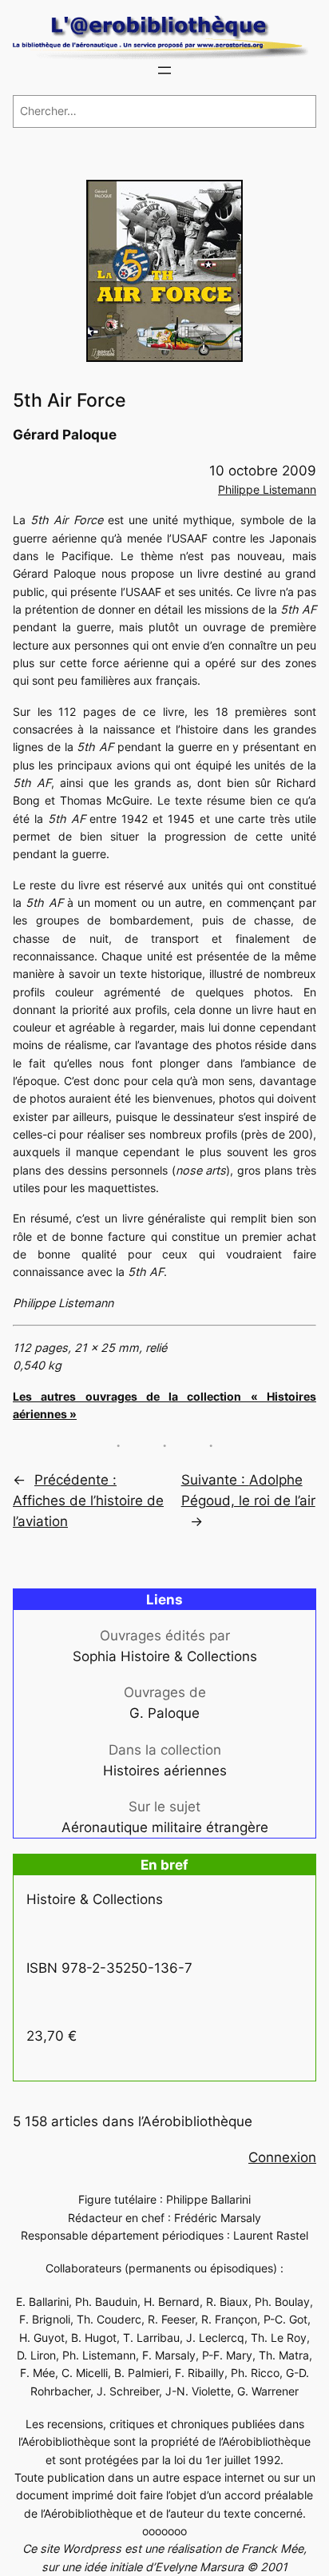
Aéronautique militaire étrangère (165, 1827)
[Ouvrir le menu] (164, 70)
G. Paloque (164, 1713)
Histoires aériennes (165, 1771)
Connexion (282, 2157)
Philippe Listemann (267, 489)
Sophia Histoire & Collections (165, 1656)
